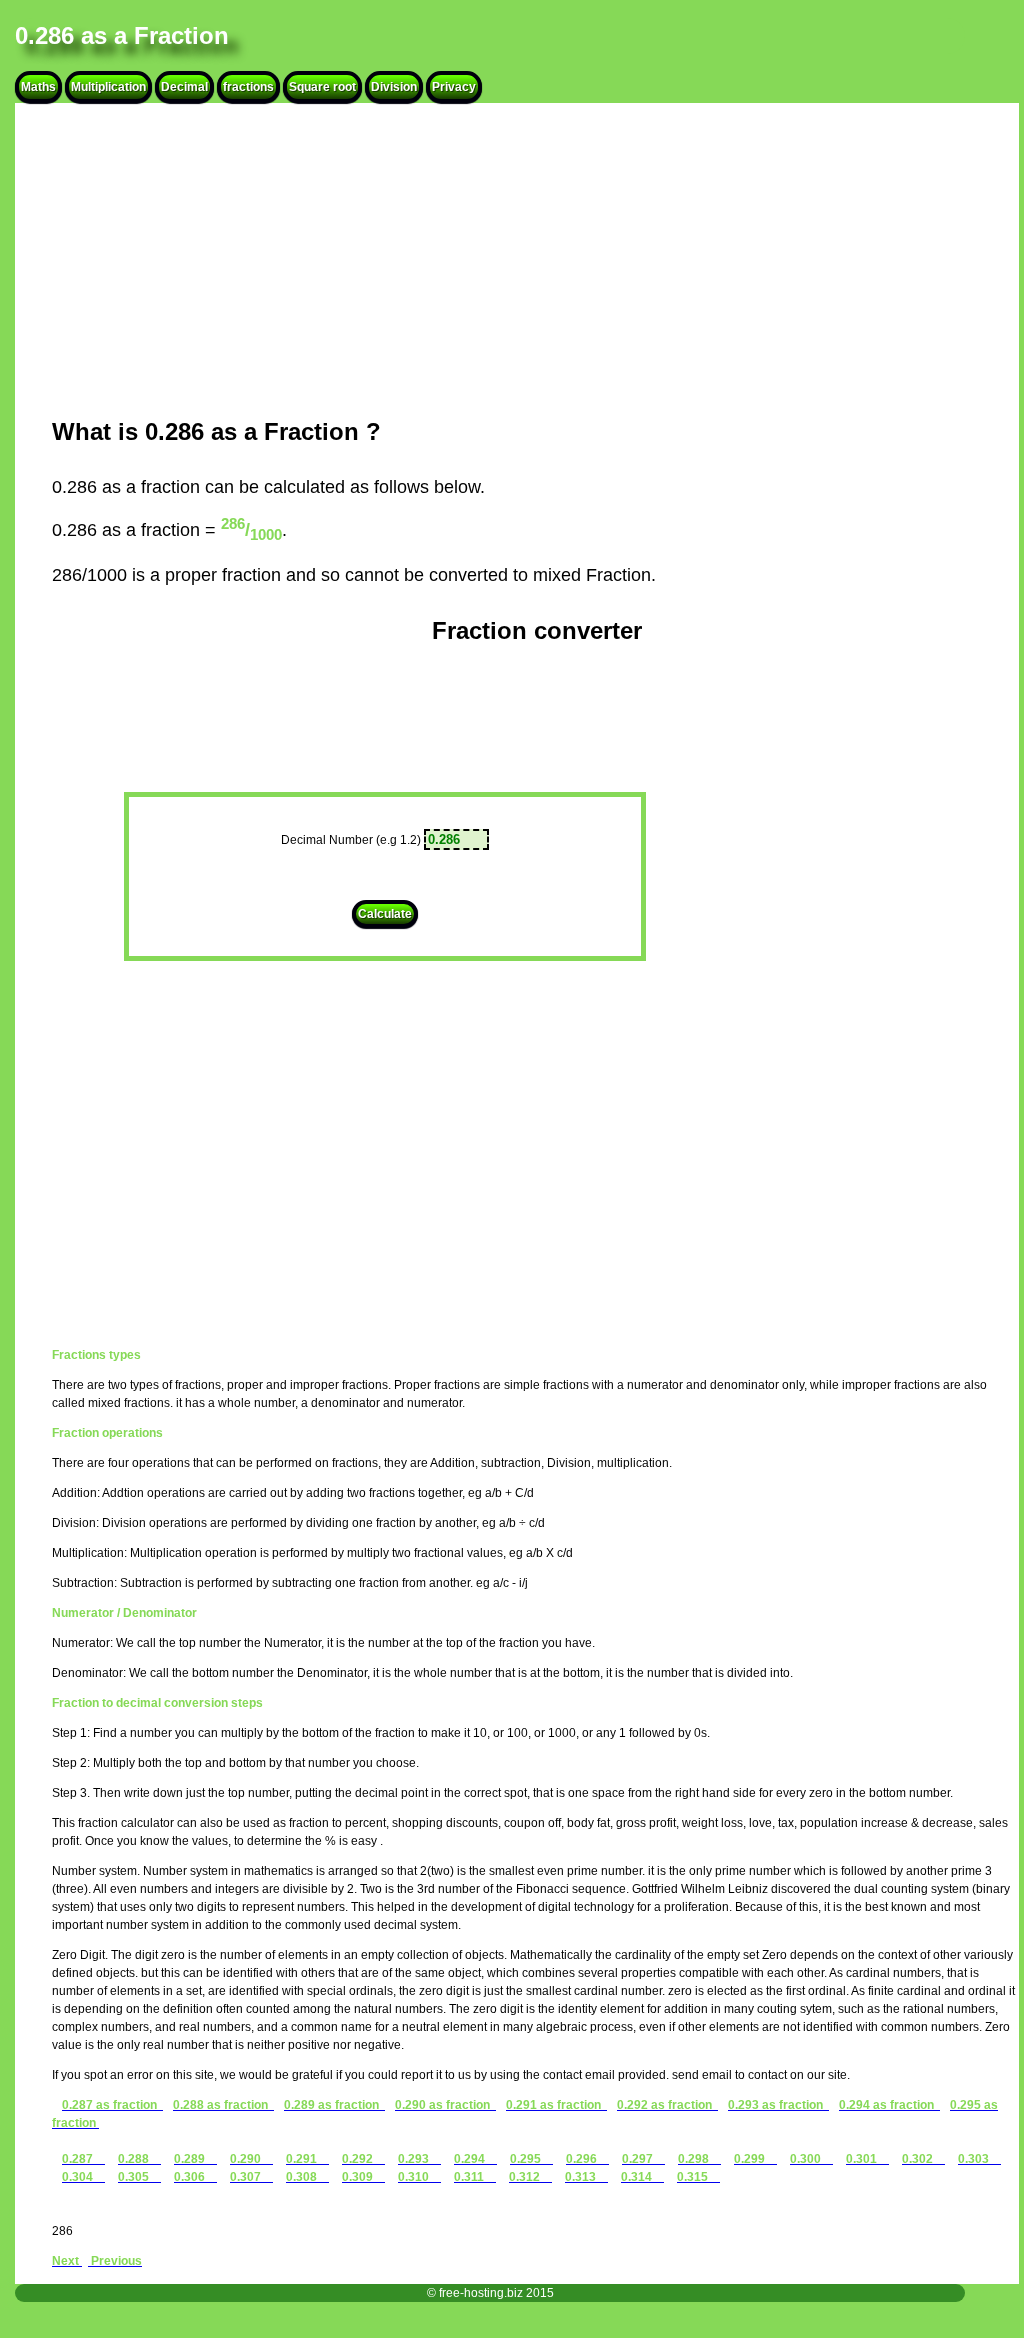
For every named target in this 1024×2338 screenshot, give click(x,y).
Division (394, 87)
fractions (248, 87)
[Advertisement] (537, 260)
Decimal (184, 87)
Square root (322, 87)
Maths (38, 87)
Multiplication (108, 87)
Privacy (454, 87)
